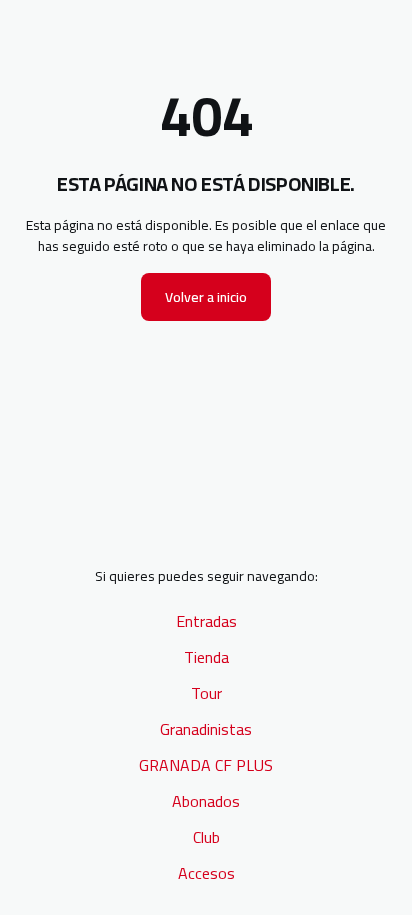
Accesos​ (206, 873)
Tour (206, 693)
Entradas (206, 621)
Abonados (206, 801)
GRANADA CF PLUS (206, 765)
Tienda (206, 657)
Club (206, 837)
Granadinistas (206, 729)
